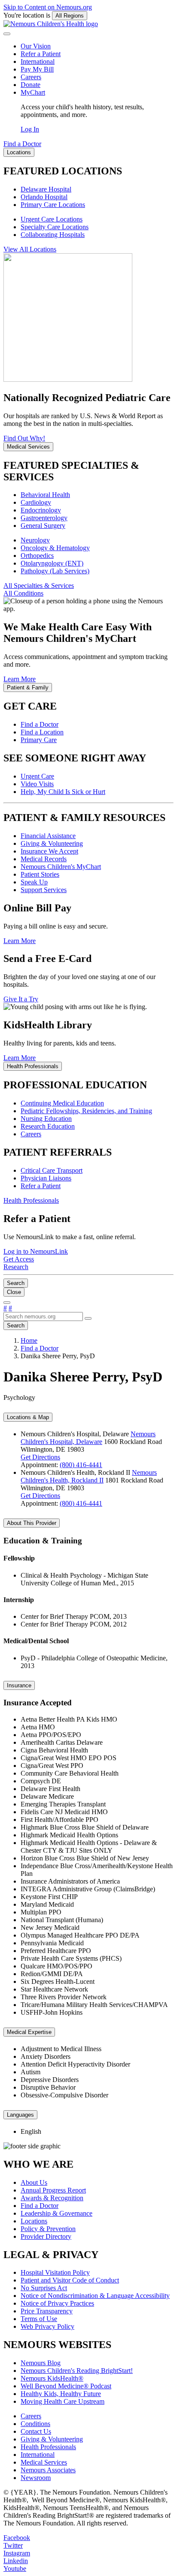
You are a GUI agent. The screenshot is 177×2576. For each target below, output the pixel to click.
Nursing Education (46, 1119)
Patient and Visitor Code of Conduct (70, 2280)
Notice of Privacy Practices (57, 2303)
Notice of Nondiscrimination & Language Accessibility (95, 2296)
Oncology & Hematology (55, 548)
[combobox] (43, 1316)
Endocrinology (41, 510)
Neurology (35, 540)
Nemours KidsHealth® (52, 2378)
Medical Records (44, 859)
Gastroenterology (44, 518)
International (38, 61)
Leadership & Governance (56, 2213)
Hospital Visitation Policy (55, 2272)
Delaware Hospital (46, 189)
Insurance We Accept (49, 851)
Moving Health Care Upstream (63, 2401)
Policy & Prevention (48, 2229)
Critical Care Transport (52, 1170)
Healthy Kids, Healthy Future (61, 2394)
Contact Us (36, 2431)
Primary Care (39, 740)
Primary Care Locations (53, 205)
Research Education (48, 1126)
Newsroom (36, 2478)
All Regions (70, 16)
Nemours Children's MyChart (61, 867)
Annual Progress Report (53, 2190)
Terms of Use (39, 2319)
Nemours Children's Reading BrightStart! (77, 2371)
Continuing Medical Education (62, 1103)
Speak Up (34, 882)
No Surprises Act (44, 2288)
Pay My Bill (37, 69)
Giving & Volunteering (52, 843)
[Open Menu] (7, 1303)
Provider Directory (46, 2236)
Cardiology (36, 502)
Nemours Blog (41, 2363)
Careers (31, 77)
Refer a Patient (41, 54)
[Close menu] (7, 34)
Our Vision (36, 46)
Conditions (35, 2424)
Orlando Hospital (44, 197)
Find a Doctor (40, 724)
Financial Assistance (48, 836)
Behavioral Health (45, 495)
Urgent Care (37, 776)
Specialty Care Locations (55, 227)
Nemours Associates (48, 2470)
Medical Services (44, 2462)
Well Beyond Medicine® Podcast (66, 2386)
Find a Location (42, 732)
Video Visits (37, 784)
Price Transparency (47, 2311)
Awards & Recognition (52, 2198)
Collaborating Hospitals (53, 235)
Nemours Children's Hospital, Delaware (88, 1438)
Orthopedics (37, 556)
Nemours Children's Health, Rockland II (89, 1476)
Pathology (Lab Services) (55, 571)
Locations (34, 2221)
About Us (34, 2182)
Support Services (44, 890)
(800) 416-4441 (81, 1465)
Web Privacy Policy (47, 2326)
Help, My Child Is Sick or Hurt (63, 792)
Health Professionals (48, 2447)
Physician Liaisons (46, 1178)
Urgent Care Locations (52, 219)
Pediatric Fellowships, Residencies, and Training (86, 1111)
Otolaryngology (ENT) (52, 563)
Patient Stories (40, 874)
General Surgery (43, 526)
